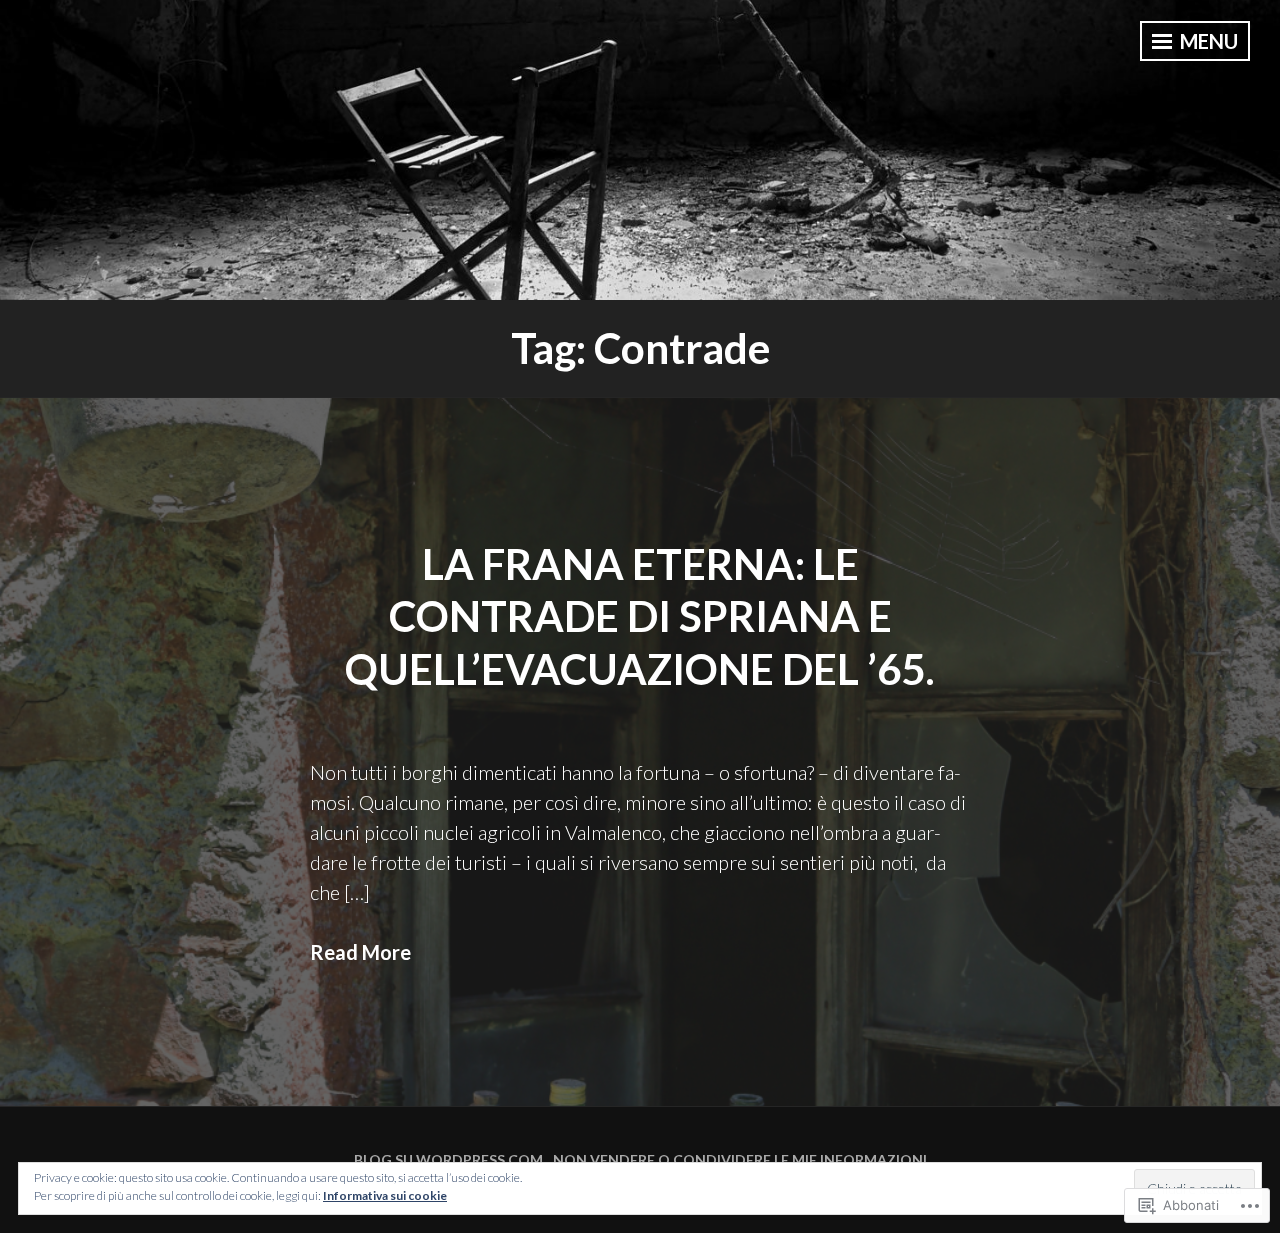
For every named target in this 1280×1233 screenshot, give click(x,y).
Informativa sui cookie (385, 1195)
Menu (1207, 41)
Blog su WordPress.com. (450, 1159)
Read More (360, 952)
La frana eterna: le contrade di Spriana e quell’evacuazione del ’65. (640, 616)
